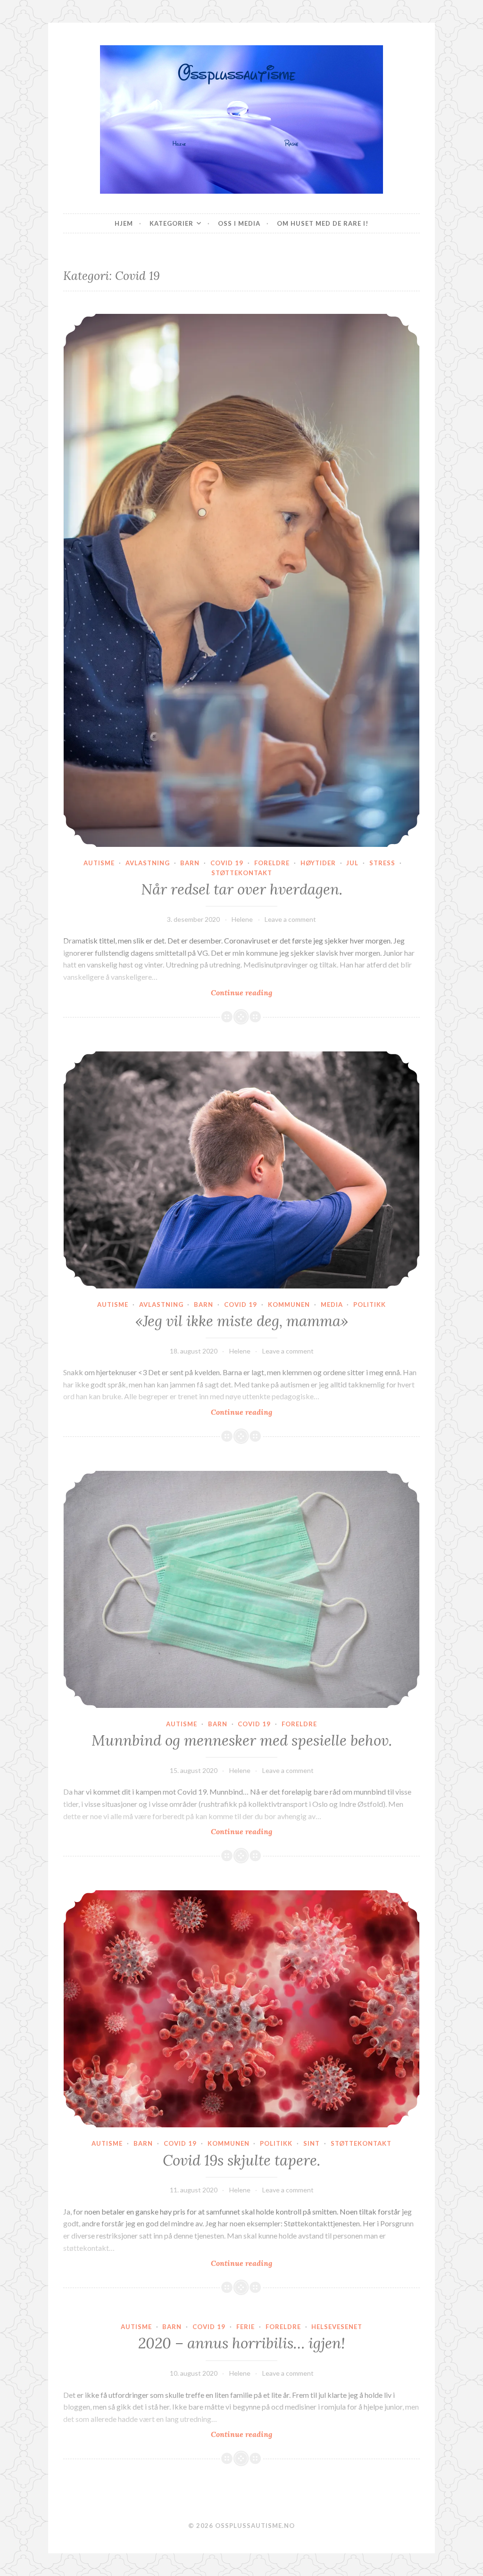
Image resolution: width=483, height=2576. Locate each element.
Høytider (318, 863)
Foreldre (272, 863)
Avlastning (148, 863)
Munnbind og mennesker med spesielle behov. (242, 1740)
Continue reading (260, 993)
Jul (352, 863)
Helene (242, 919)
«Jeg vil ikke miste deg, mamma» (242, 1321)
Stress (382, 863)
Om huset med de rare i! (323, 223)
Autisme (99, 863)
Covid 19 (227, 863)
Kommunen (289, 1304)
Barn (190, 863)
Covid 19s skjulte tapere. (241, 2160)
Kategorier (171, 223)
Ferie (246, 2327)
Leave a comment (290, 919)
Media (332, 1304)
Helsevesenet (337, 2327)
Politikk (370, 1304)
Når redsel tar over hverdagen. (242, 889)
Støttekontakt (242, 873)
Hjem (124, 223)
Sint (312, 2143)
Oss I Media (239, 223)
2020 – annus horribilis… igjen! (242, 2343)
